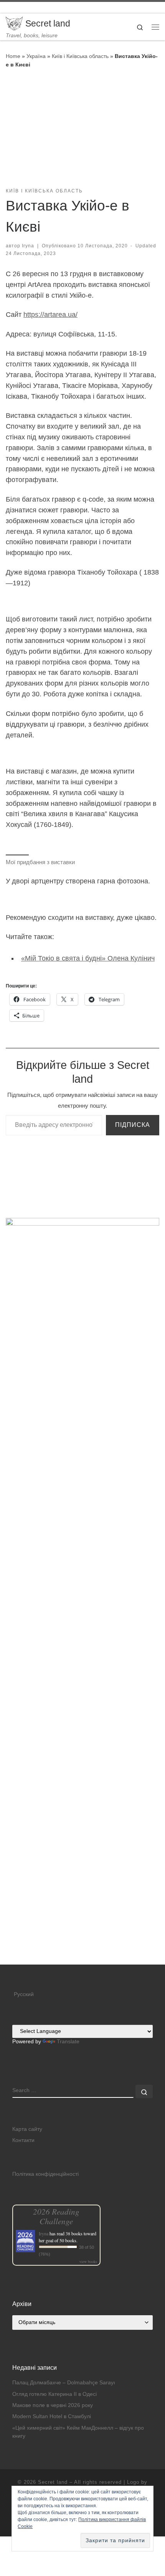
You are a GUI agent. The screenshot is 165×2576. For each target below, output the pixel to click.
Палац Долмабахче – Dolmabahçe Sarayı (64, 2383)
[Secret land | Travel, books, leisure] (14, 23)
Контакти (23, 2140)
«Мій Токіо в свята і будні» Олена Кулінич (88, 958)
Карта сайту (27, 2129)
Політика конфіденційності (45, 2174)
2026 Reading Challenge (56, 2216)
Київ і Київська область (80, 56)
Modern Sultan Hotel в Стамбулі (52, 2416)
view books (88, 2261)
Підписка (133, 1125)
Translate (68, 2042)
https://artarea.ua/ (50, 315)
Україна (36, 56)
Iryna (28, 246)
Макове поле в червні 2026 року (53, 2405)
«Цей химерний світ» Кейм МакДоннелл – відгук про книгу (78, 2432)
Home (13, 56)
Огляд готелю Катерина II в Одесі (54, 2394)
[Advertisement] (82, 1879)
